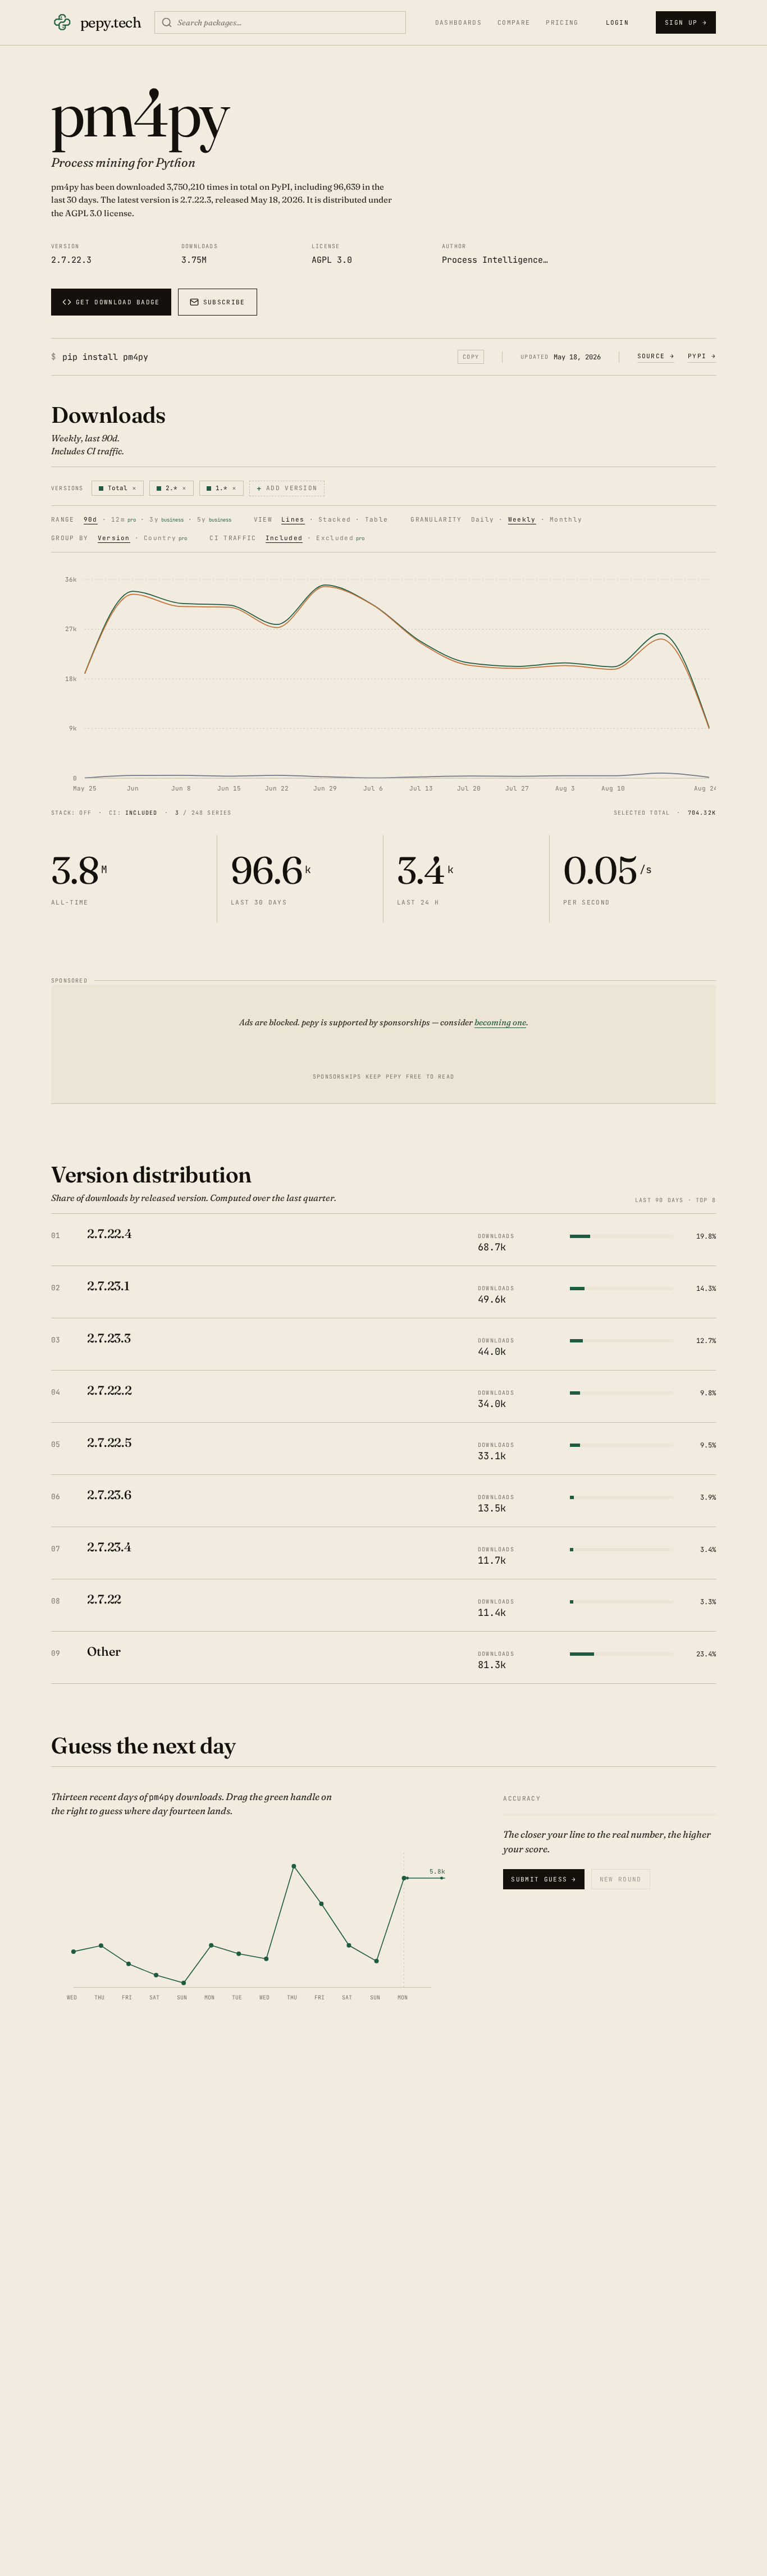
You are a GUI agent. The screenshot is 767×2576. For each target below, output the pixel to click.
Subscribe (224, 302)
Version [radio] (114, 538)
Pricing (562, 23)
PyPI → (702, 356)
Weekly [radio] (522, 520)
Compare (514, 23)
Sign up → (686, 22)
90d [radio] (91, 520)
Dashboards (458, 23)
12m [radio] (124, 520)
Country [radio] (165, 538)
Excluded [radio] (340, 538)
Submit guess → (544, 1879)
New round (621, 1879)
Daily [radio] (483, 520)
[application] (383, 683)
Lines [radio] (293, 520)
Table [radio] (377, 520)
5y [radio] (214, 520)
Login (618, 22)
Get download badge (118, 302)
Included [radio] (284, 538)
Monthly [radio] (566, 520)
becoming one (500, 1022)
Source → (656, 356)
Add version (287, 488)
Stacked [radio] (335, 520)
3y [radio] (166, 520)
